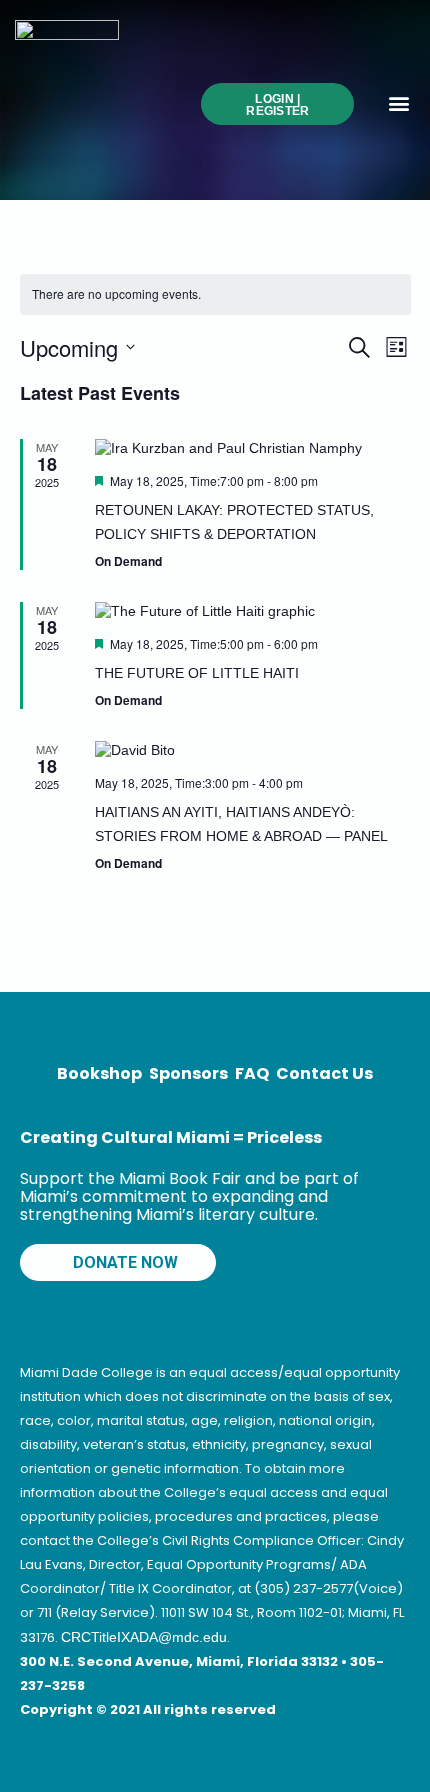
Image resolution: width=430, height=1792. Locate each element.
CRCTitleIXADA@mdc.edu (144, 1637)
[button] (398, 102)
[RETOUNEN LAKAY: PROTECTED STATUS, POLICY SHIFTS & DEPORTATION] (242, 448)
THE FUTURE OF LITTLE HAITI (197, 673)
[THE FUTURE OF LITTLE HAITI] (242, 611)
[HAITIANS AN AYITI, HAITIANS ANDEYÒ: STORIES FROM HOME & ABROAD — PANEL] (242, 750)
